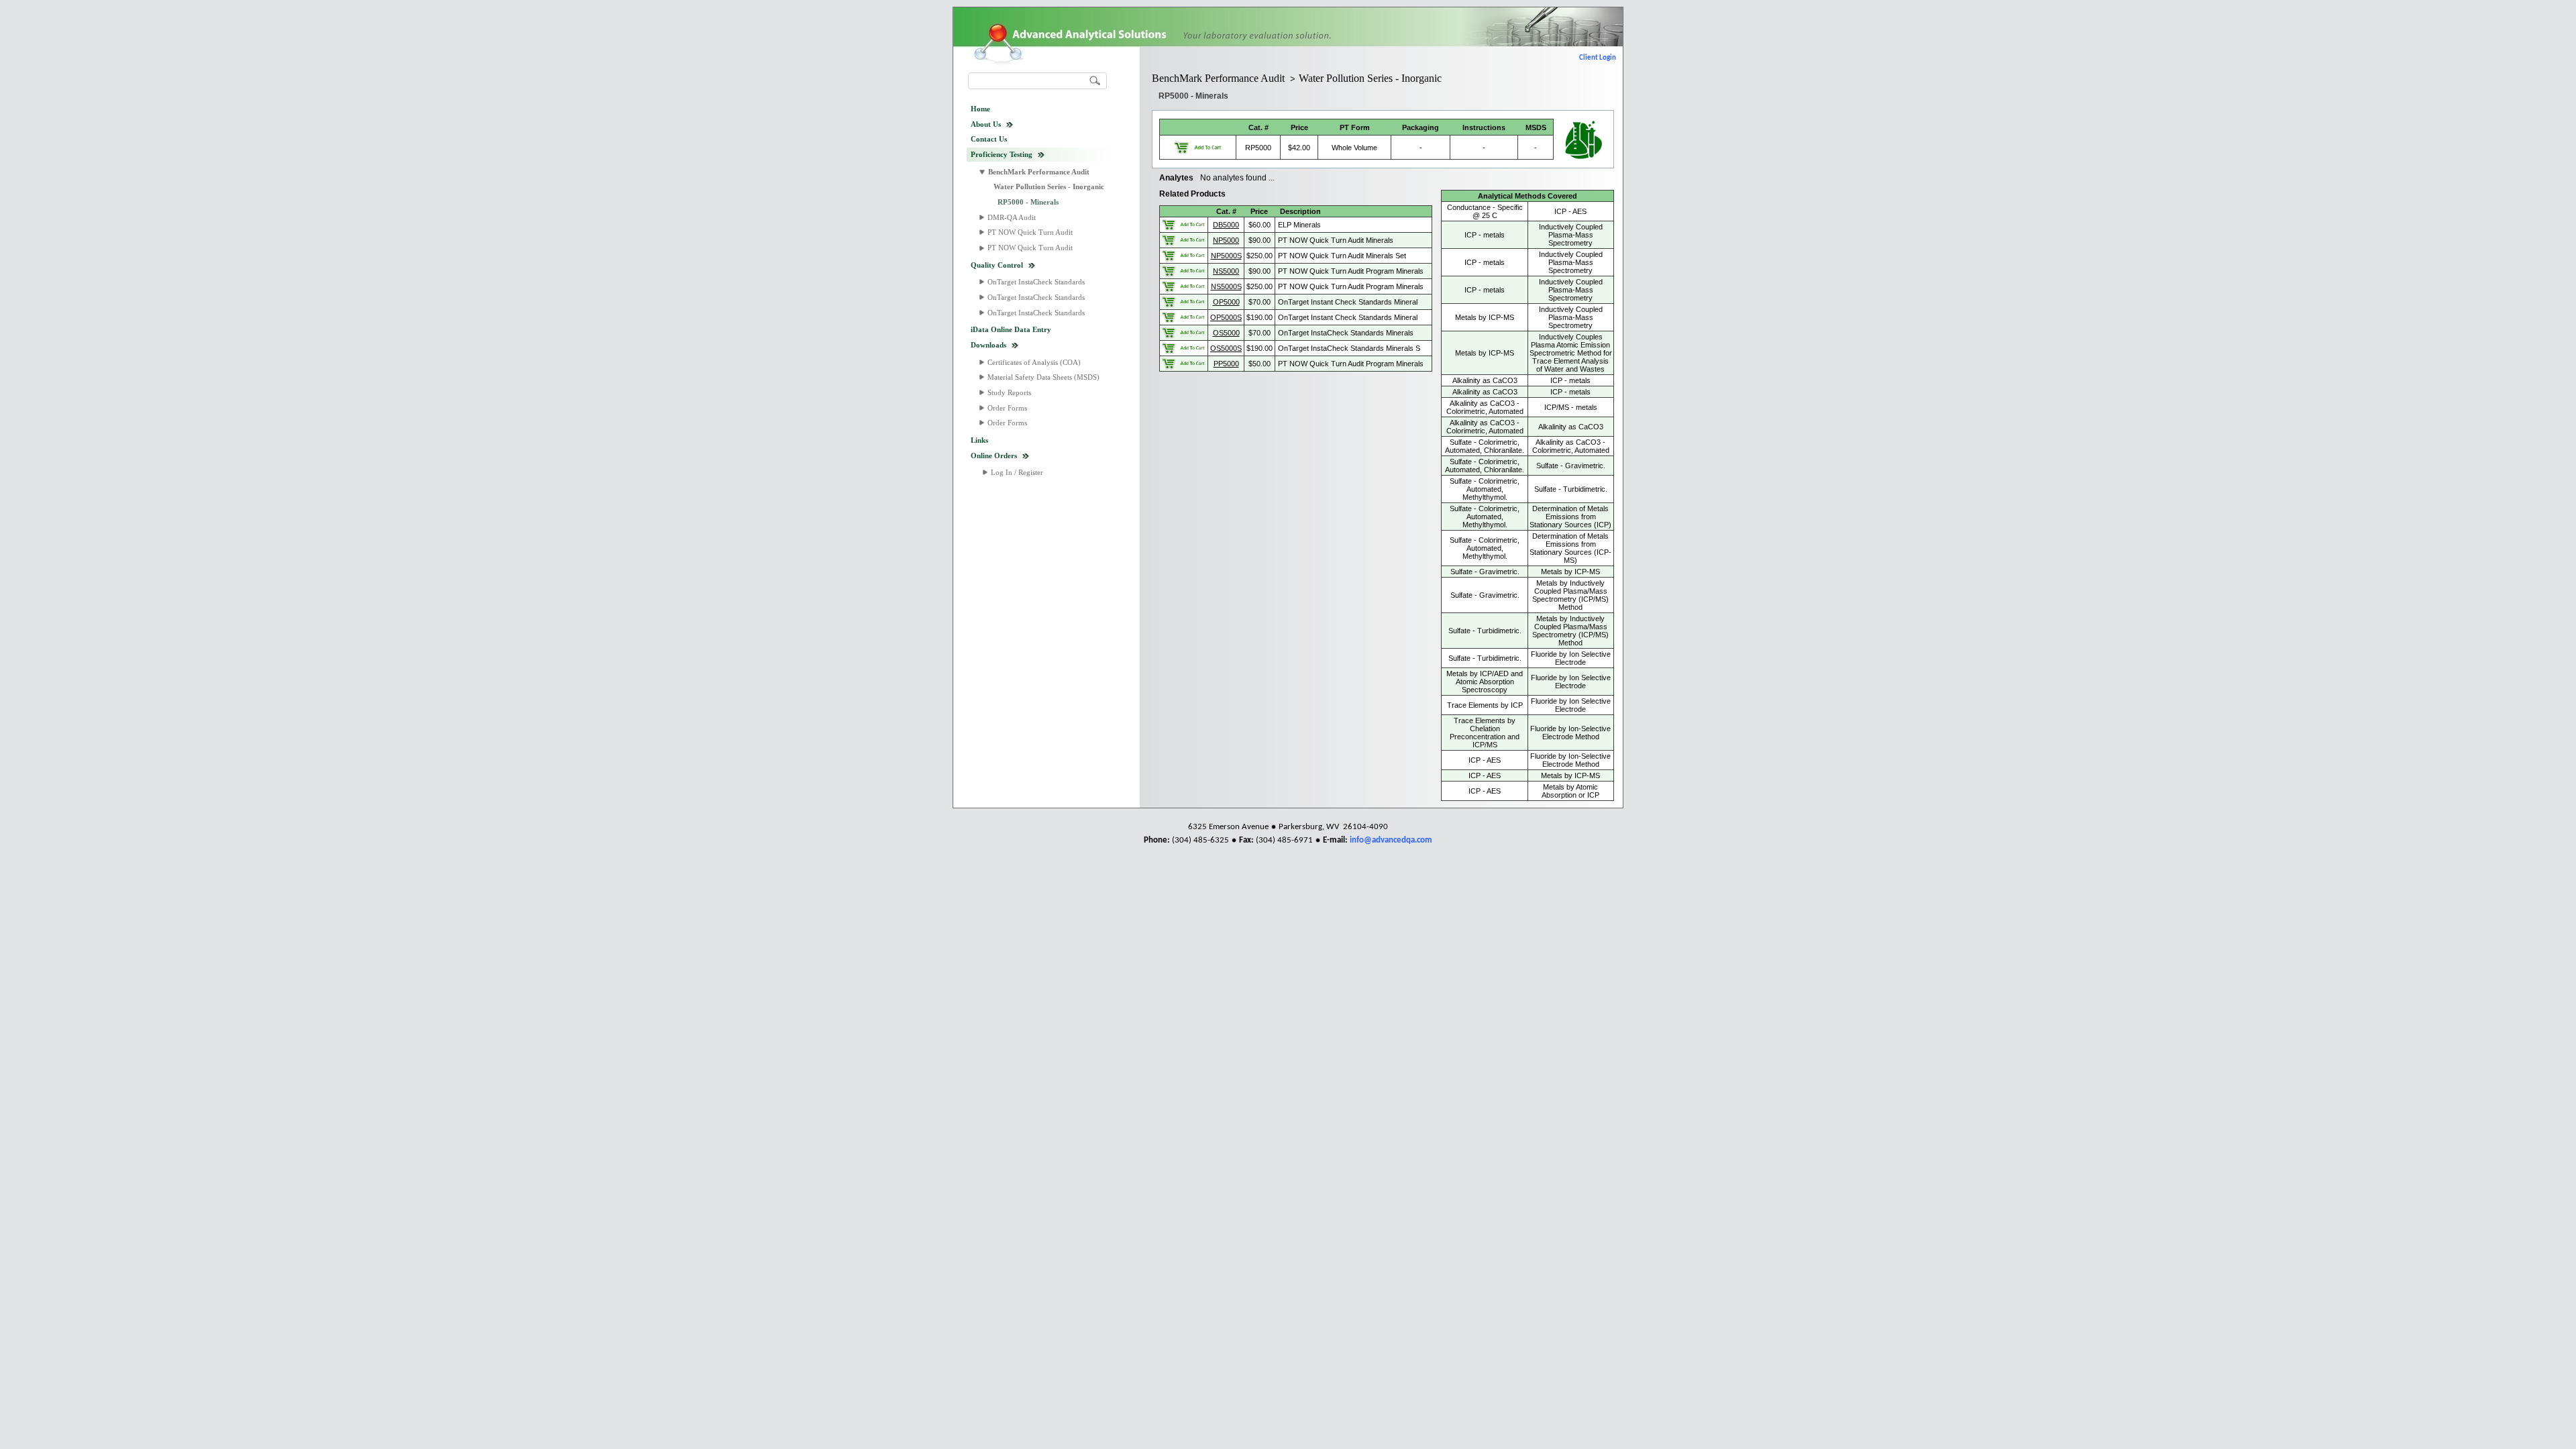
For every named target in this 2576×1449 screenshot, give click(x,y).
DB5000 (1226, 225)
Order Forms (1007, 408)
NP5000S (1226, 256)
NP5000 (1226, 240)
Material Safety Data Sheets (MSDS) (1043, 377)
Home (980, 109)
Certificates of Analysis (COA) (1034, 362)
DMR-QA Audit (1012, 217)
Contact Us (989, 139)
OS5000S (1226, 348)
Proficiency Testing (1002, 154)
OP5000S (1226, 317)
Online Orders (994, 455)
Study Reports (1009, 392)
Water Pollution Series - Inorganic (1049, 186)
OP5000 (1226, 302)
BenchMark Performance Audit (1039, 172)
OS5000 (1226, 333)
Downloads (988, 345)
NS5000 (1226, 271)
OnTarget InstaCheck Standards (1036, 282)
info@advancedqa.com (1391, 840)
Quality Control (997, 265)
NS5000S (1226, 286)
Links (979, 440)
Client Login (1598, 58)
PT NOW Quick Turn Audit (1030, 232)
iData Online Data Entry (1011, 329)
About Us (986, 124)
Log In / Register (1017, 472)
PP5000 (1226, 364)
